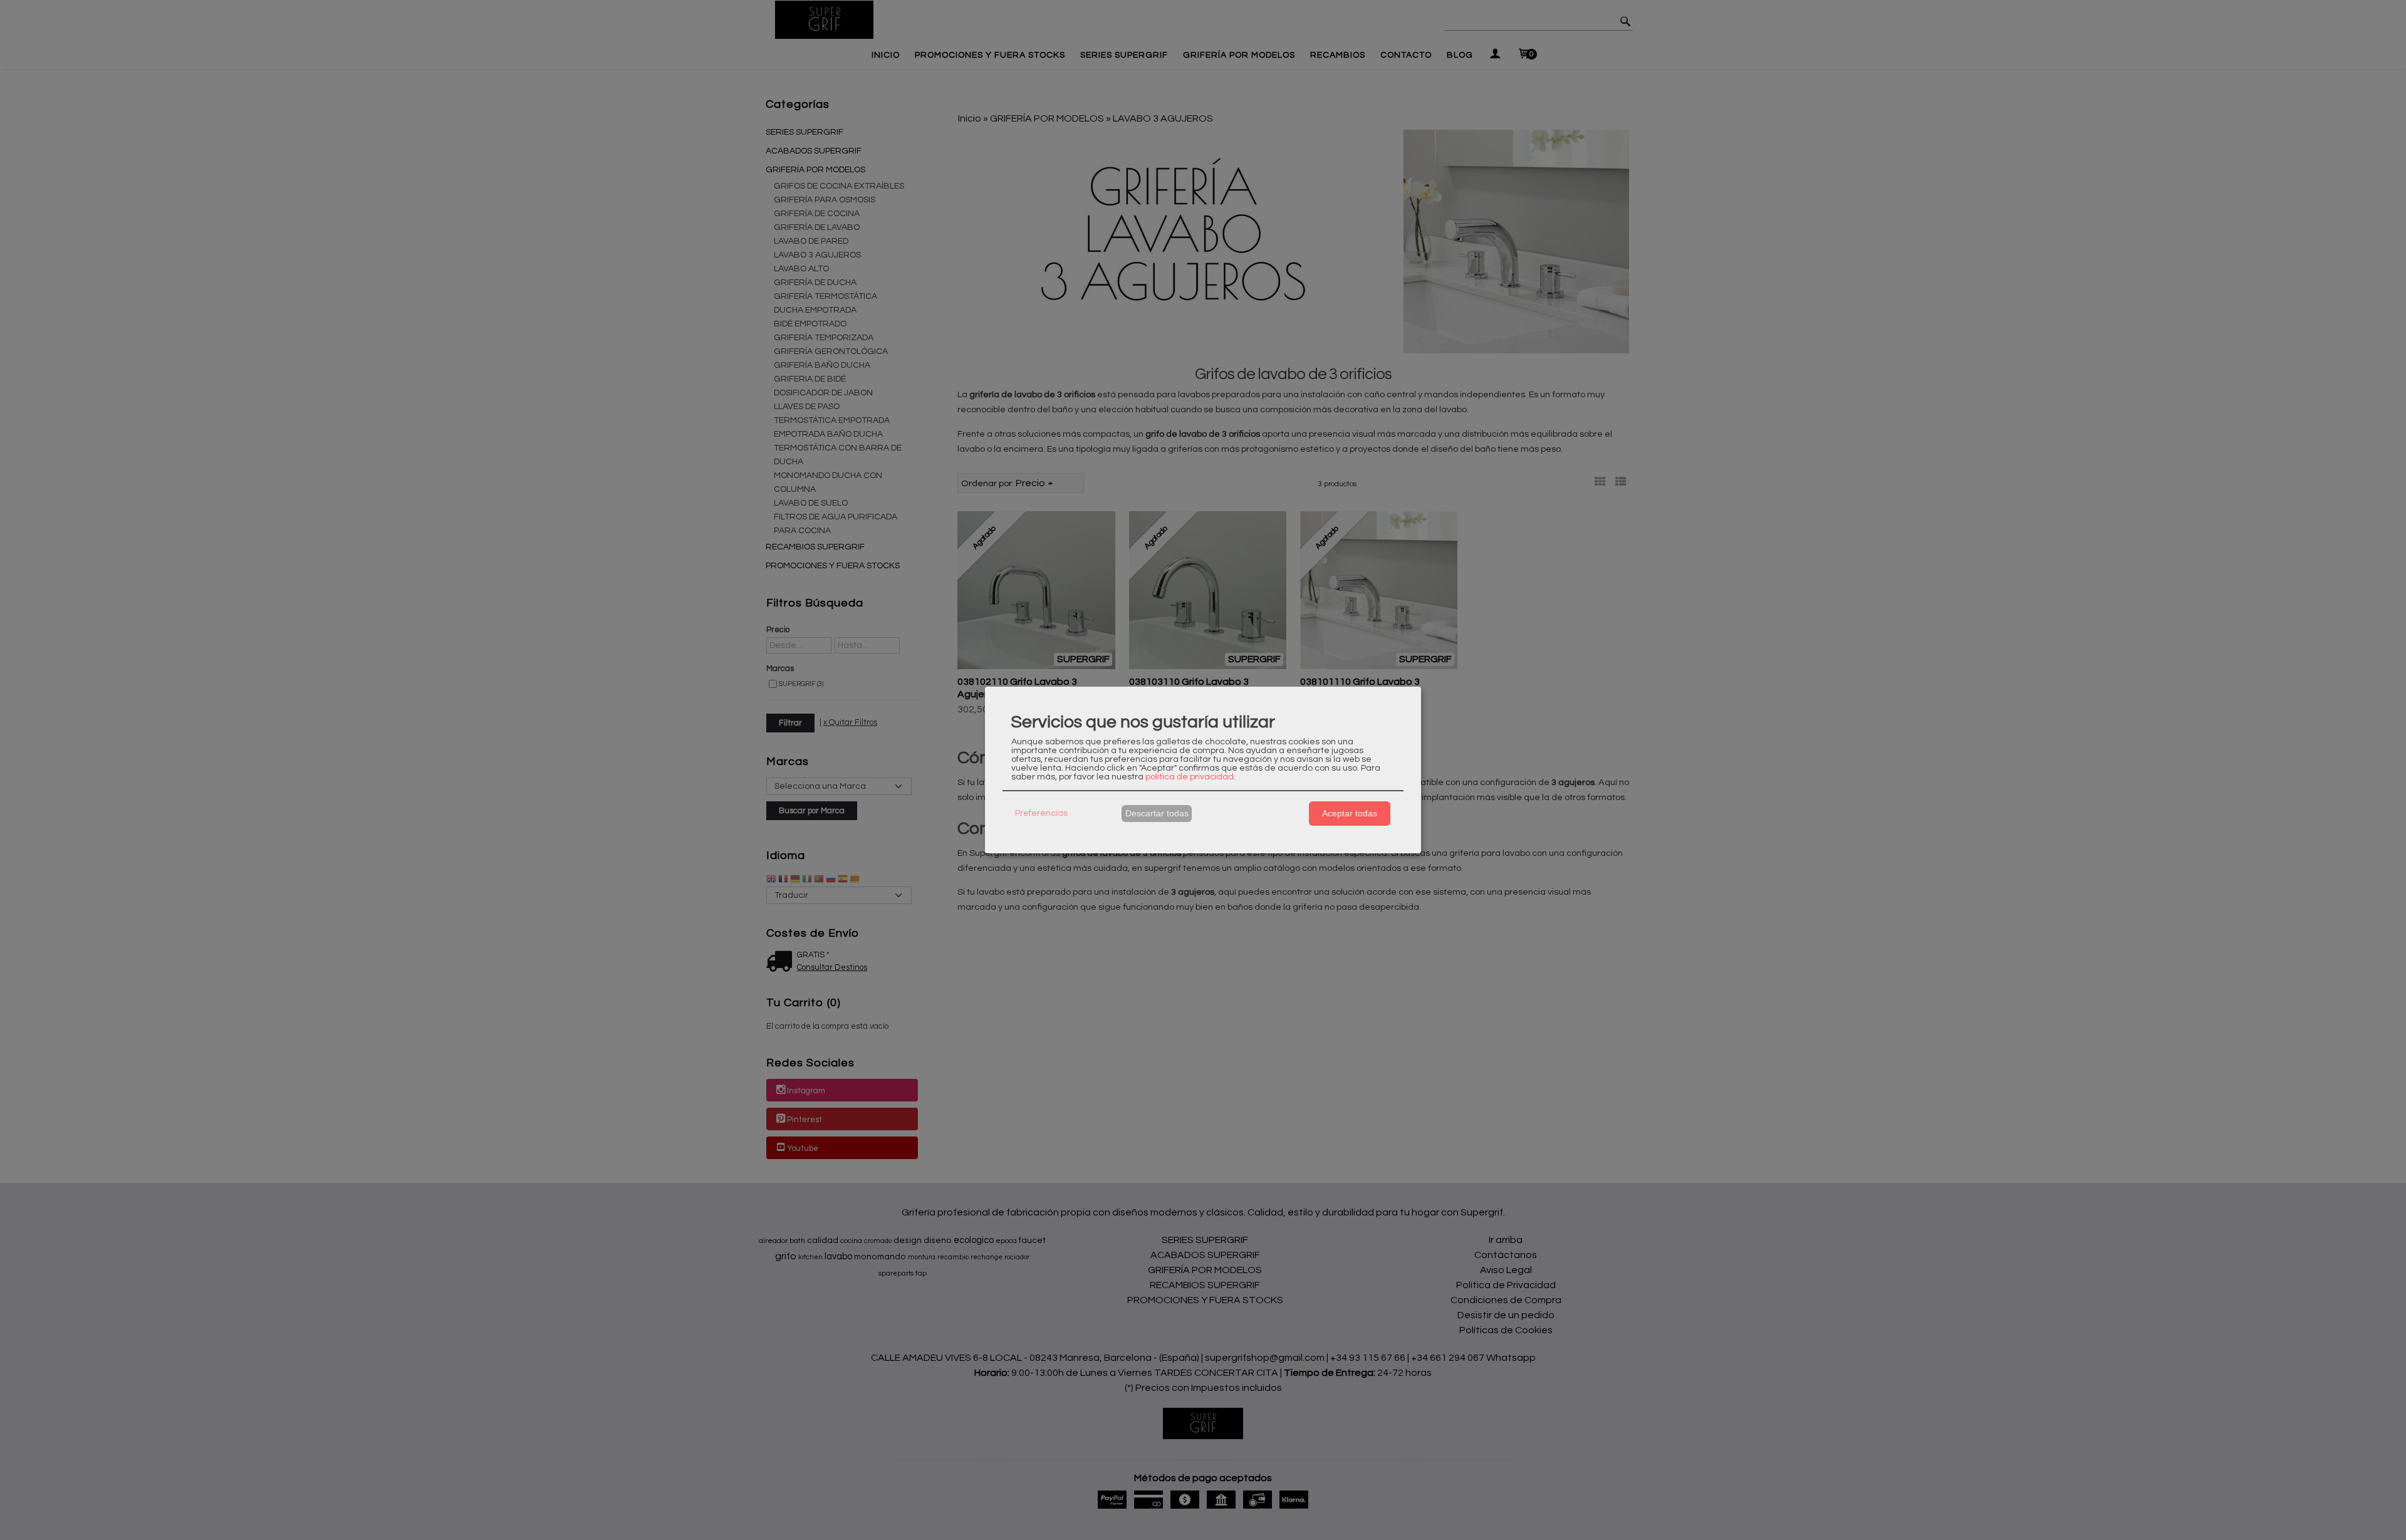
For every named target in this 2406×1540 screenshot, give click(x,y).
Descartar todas (1157, 813)
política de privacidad (1190, 777)
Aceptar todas (1350, 813)
